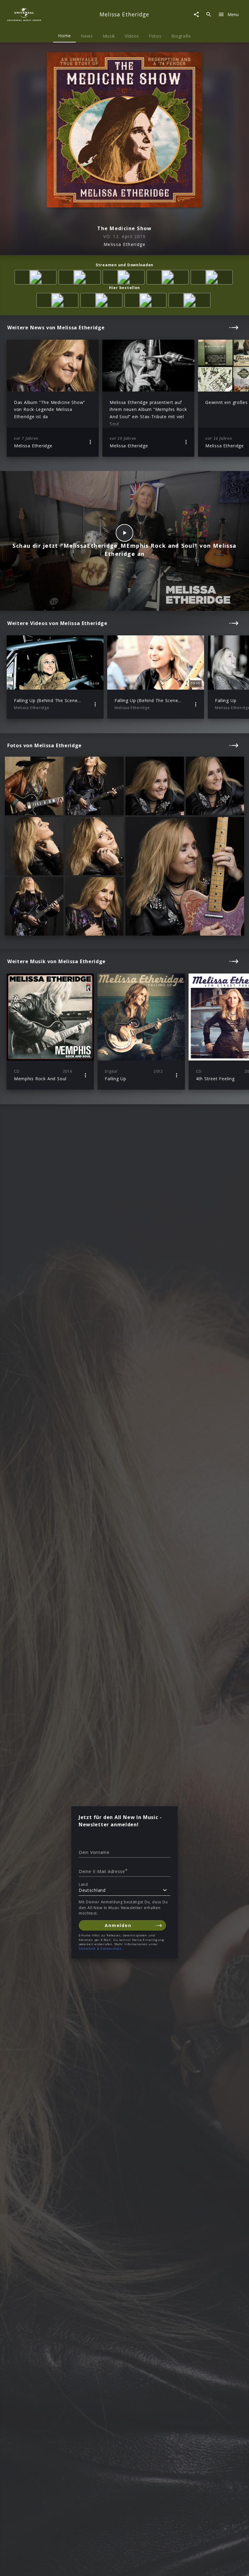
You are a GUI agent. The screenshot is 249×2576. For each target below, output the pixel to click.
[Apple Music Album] (37, 278)
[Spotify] (125, 278)
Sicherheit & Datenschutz (100, 1949)
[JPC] (147, 301)
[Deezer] (169, 278)
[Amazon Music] (81, 278)
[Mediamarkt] (102, 301)
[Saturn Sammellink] (191, 301)
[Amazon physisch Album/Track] (58, 301)
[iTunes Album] (213, 278)
